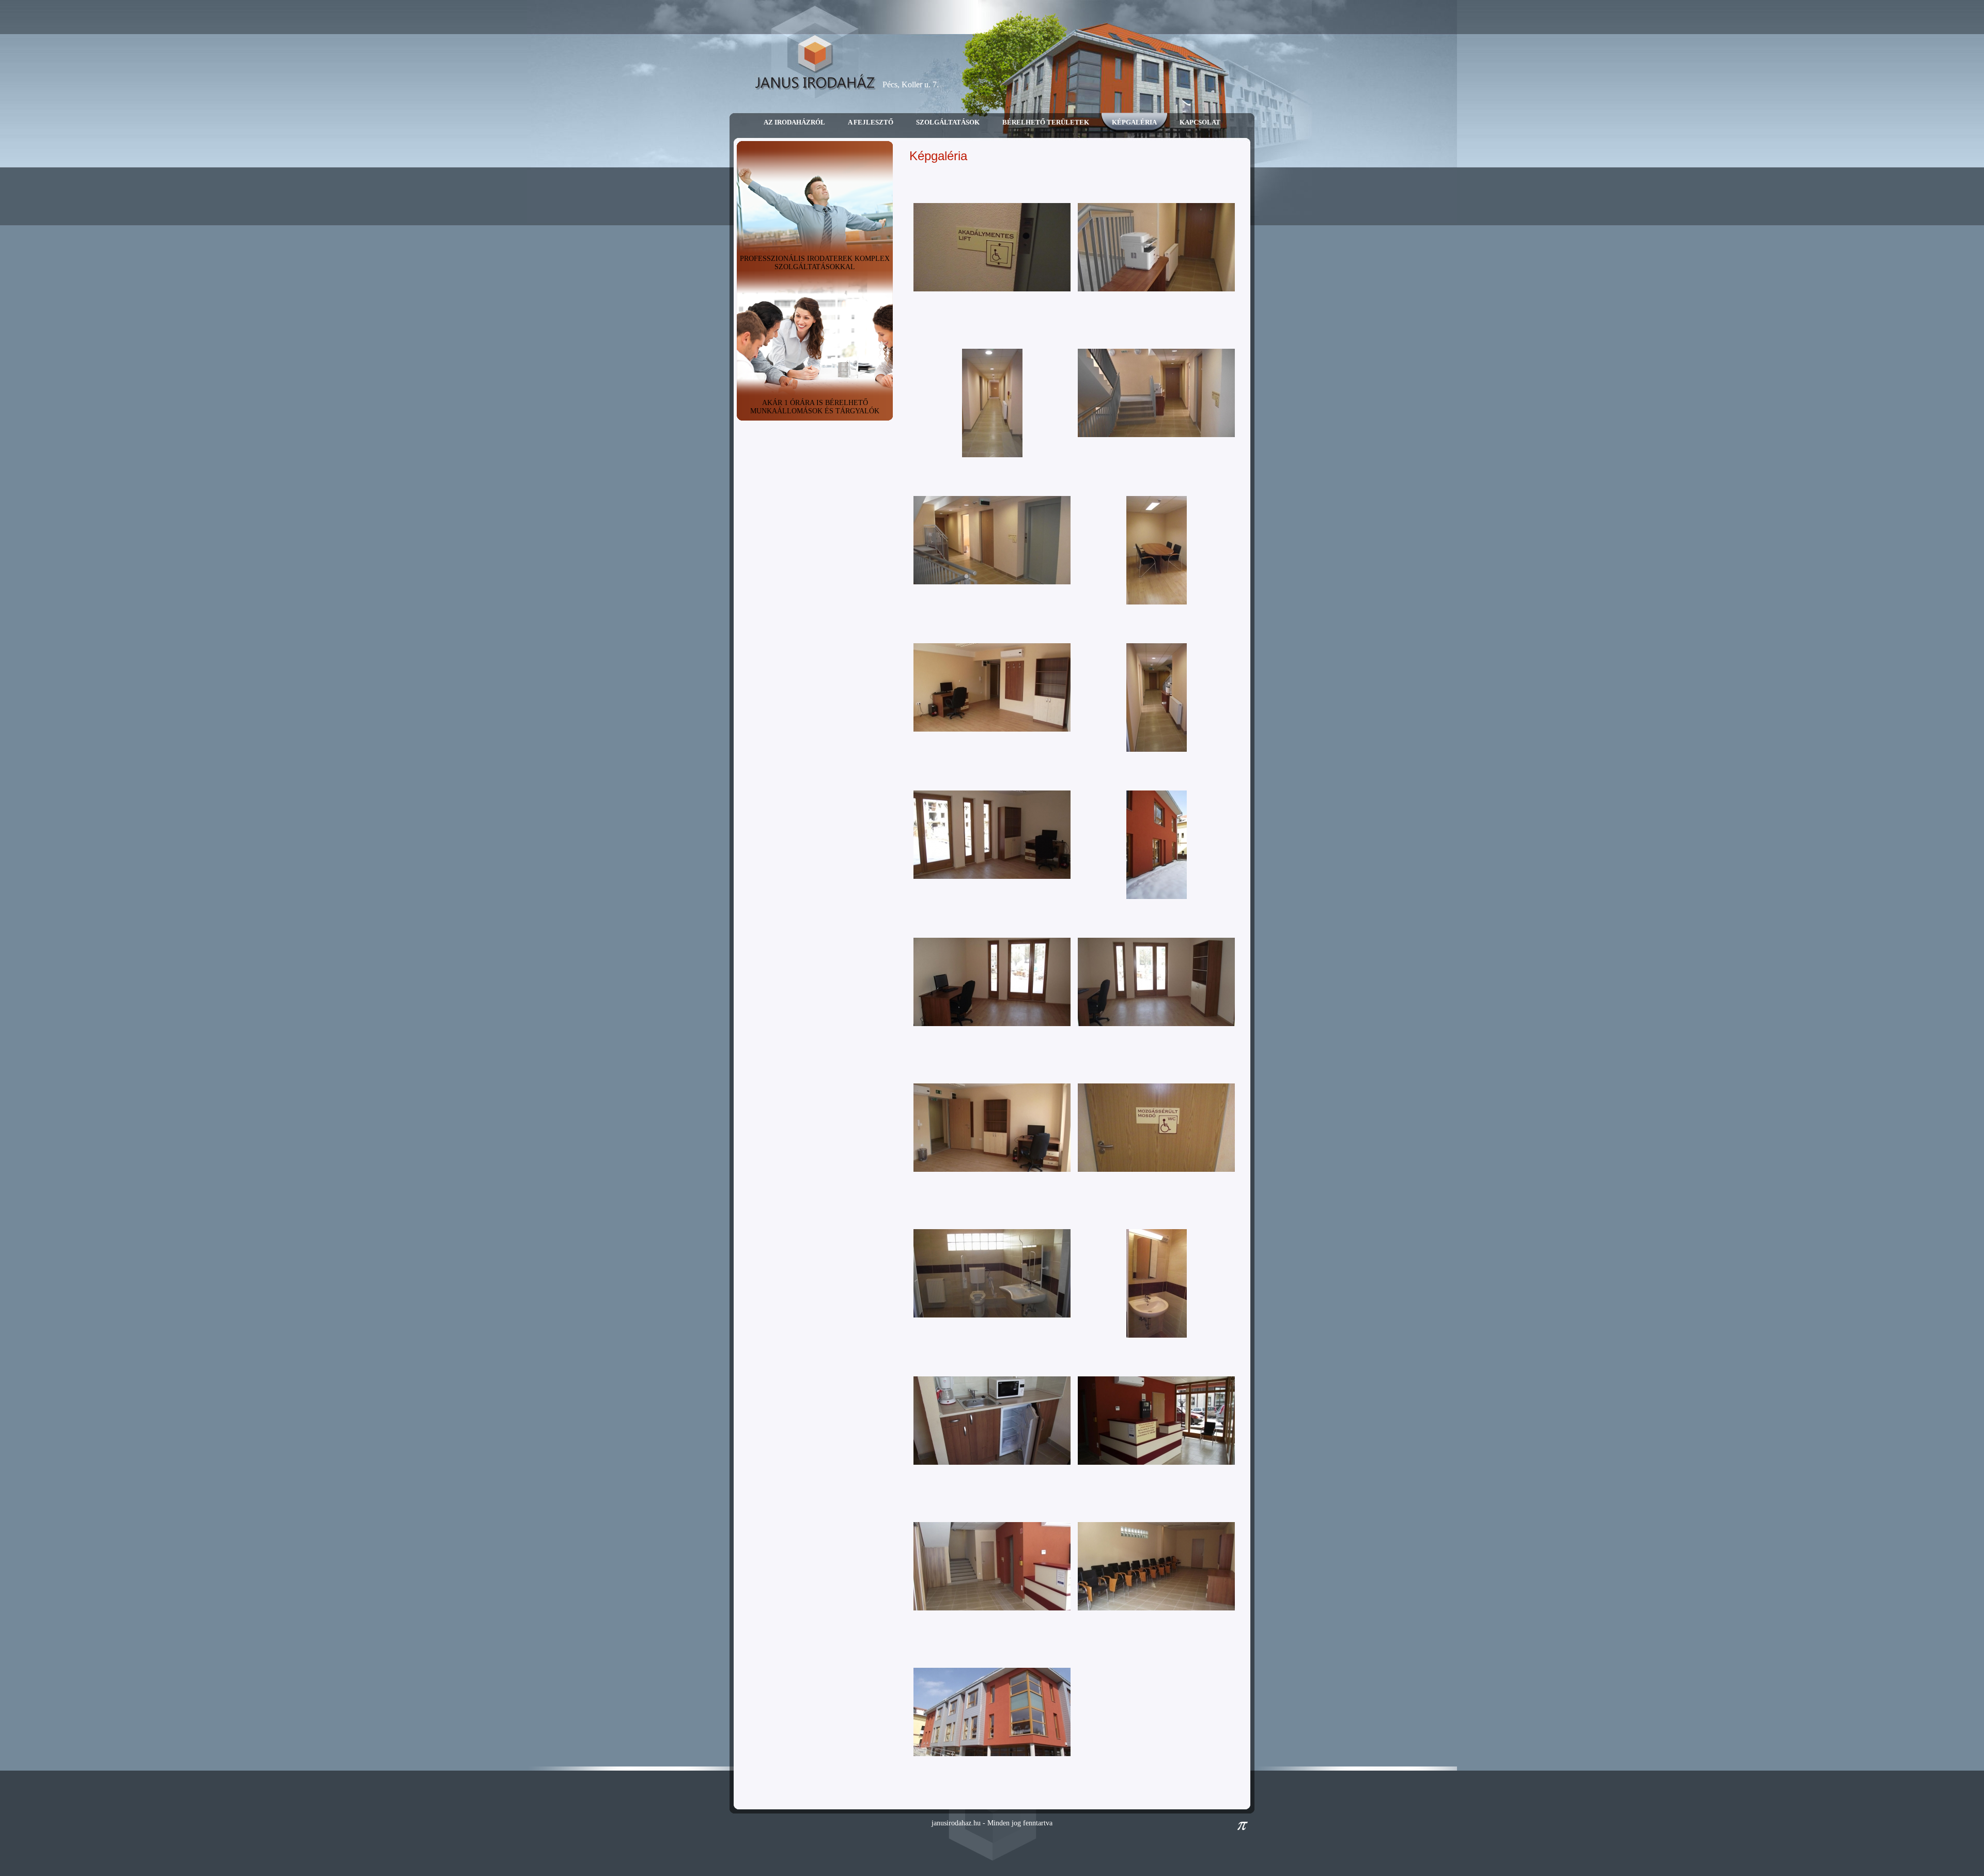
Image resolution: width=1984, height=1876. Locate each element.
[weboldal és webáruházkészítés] (1243, 1828)
